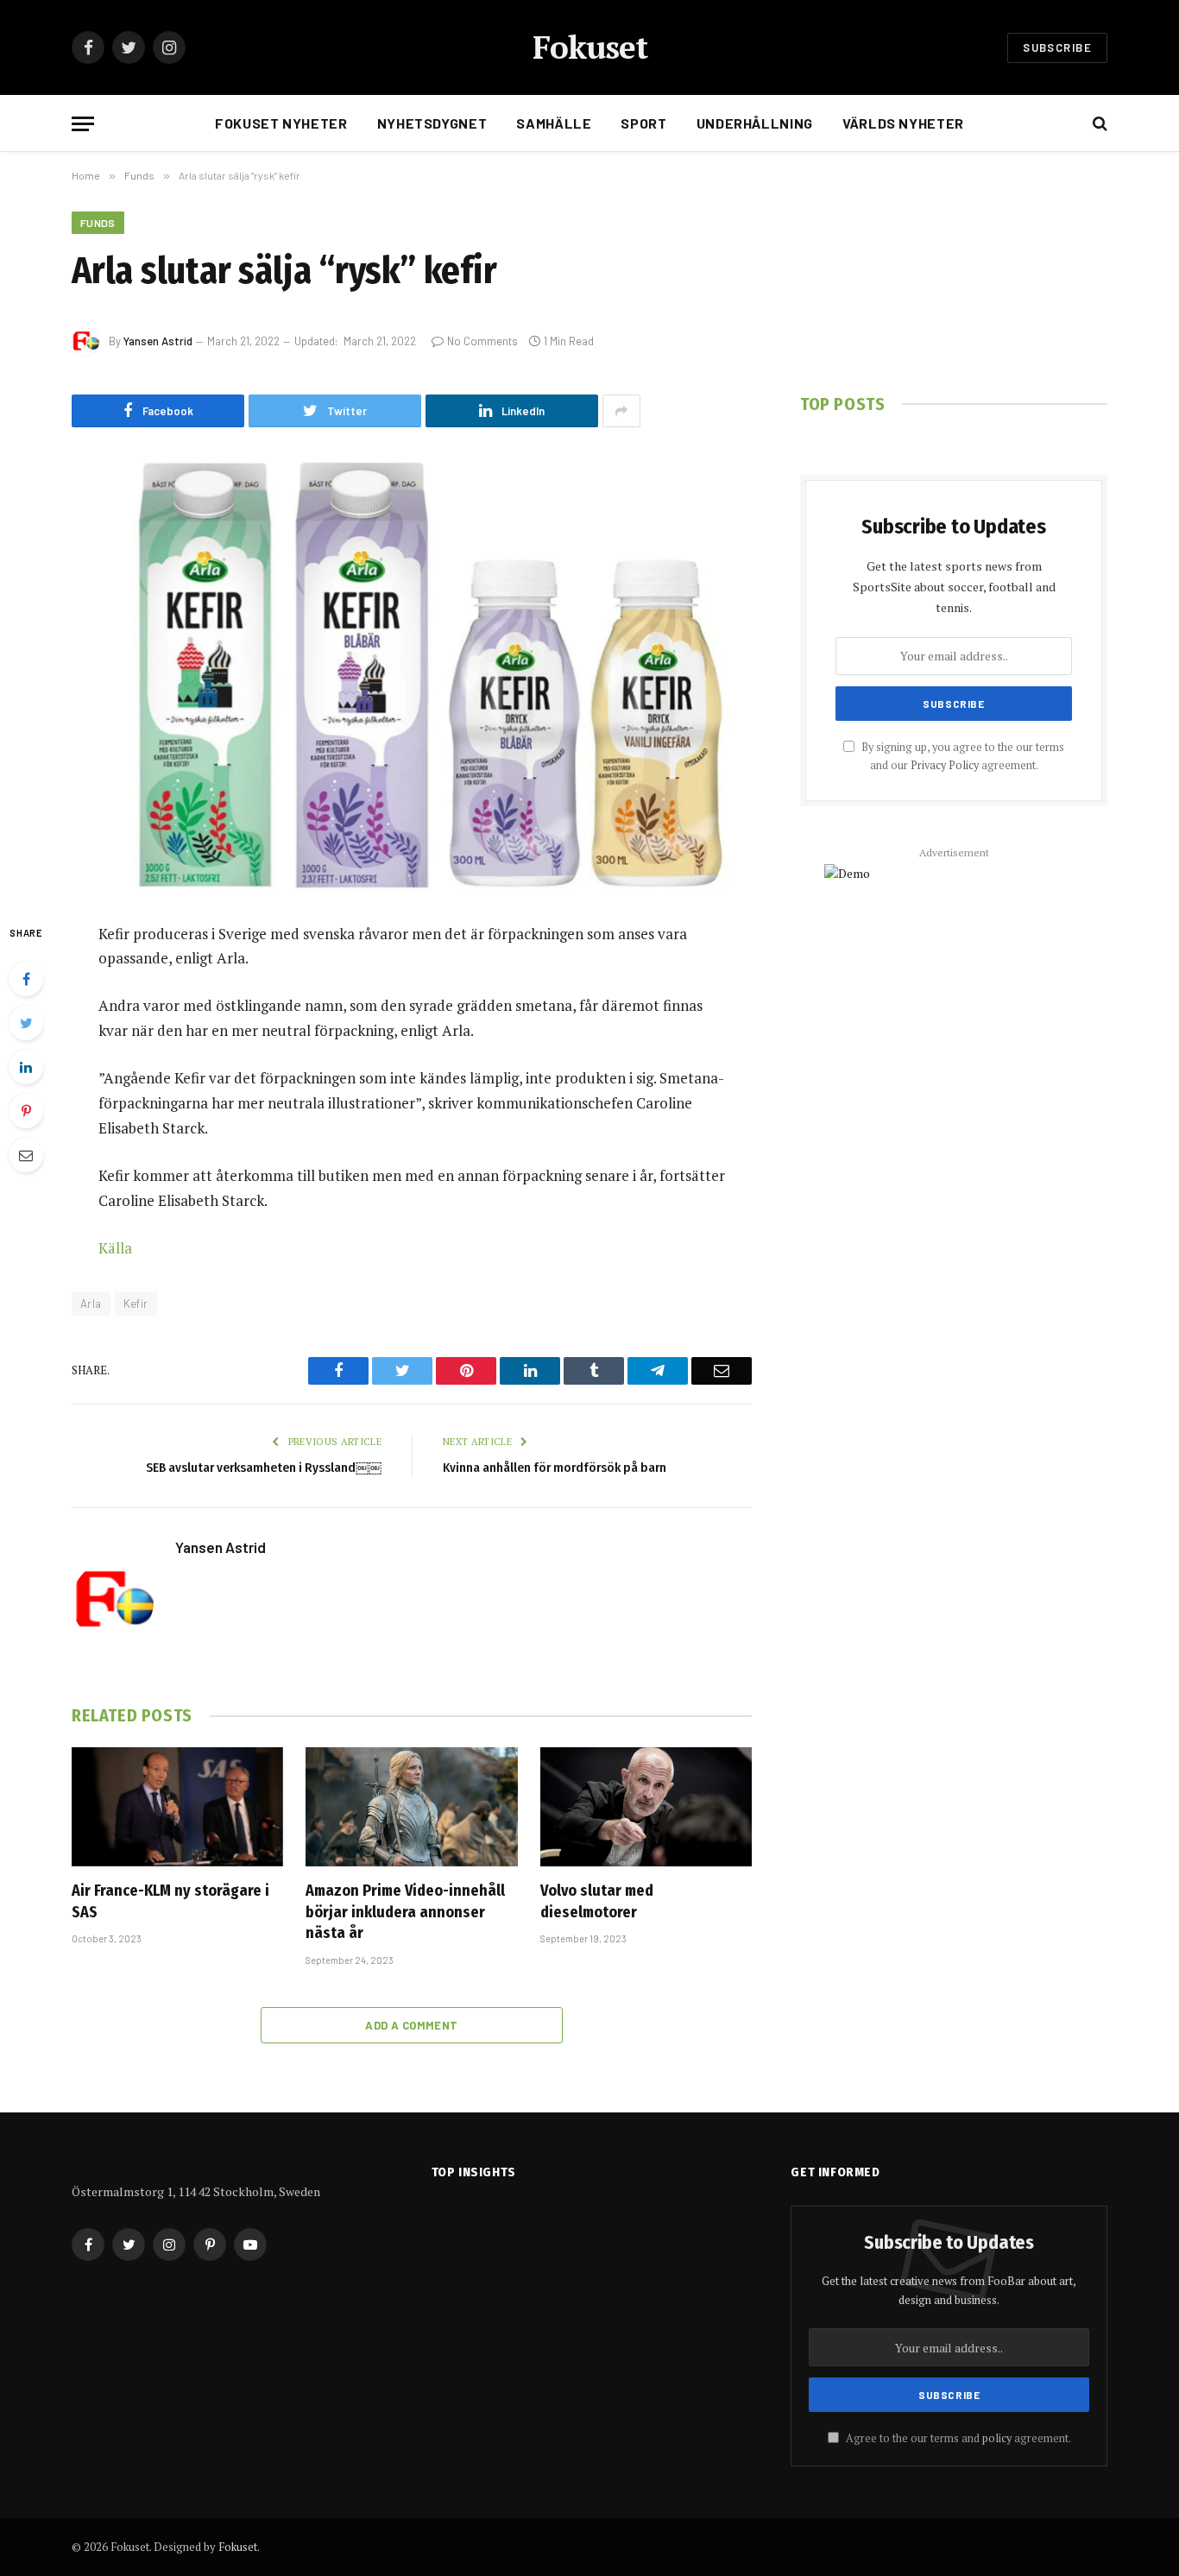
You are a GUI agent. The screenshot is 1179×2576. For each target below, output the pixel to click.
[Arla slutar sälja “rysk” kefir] (412, 672)
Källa (115, 1248)
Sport (643, 123)
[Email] (26, 1155)
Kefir (136, 1304)
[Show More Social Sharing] (621, 411)
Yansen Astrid (158, 341)
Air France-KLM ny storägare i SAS (170, 1901)
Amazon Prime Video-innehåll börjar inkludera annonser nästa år (405, 1912)
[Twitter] (26, 1023)
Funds (98, 223)
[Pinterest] (26, 1111)
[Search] (1098, 124)
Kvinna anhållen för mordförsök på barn (555, 1468)
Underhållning (755, 123)
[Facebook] (26, 979)
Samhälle (554, 123)
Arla (91, 1304)
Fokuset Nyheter (281, 123)
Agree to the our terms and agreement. (957, 2438)
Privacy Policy (945, 765)
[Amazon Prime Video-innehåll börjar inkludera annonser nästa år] (411, 1807)
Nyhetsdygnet (432, 123)
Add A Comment (411, 2025)
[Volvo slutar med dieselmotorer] (646, 1807)
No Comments (482, 341)
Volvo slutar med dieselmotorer (597, 1901)
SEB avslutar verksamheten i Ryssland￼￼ (264, 1468)
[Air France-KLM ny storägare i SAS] (177, 1807)
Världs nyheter (903, 123)
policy (997, 2438)
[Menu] (83, 124)
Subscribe (1057, 47)
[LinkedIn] (26, 1067)
